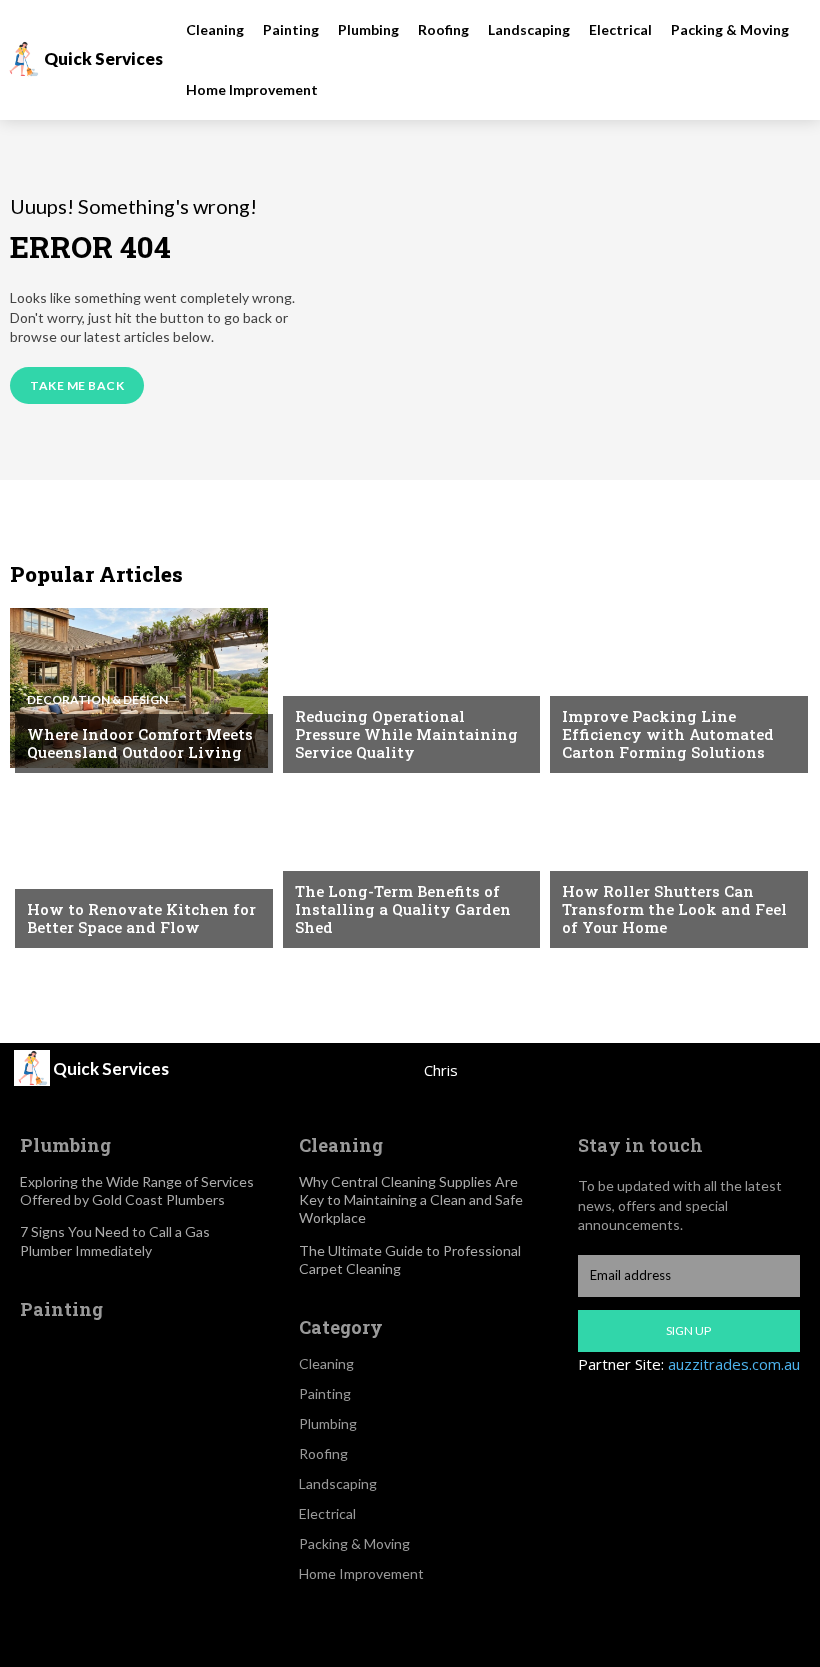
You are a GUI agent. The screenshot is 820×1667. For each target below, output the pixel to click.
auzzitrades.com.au (734, 1364)
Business (324, 682)
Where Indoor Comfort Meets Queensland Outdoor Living (140, 743)
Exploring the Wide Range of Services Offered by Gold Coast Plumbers (137, 1190)
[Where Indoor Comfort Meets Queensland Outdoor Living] (139, 688)
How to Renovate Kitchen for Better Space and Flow (141, 918)
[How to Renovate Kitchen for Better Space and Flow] (139, 863)
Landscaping (339, 857)
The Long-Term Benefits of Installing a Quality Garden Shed (403, 909)
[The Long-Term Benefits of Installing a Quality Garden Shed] (407, 863)
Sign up (688, 1330)
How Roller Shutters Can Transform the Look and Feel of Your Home (674, 909)
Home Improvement (628, 857)
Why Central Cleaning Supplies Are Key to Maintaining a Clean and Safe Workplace (411, 1199)
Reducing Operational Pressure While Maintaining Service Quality (406, 734)
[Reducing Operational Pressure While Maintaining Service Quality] (407, 688)
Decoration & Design (97, 700)
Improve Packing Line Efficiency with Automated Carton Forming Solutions (668, 734)
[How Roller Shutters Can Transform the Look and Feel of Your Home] (674, 863)
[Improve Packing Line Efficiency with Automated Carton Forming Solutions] (674, 688)
